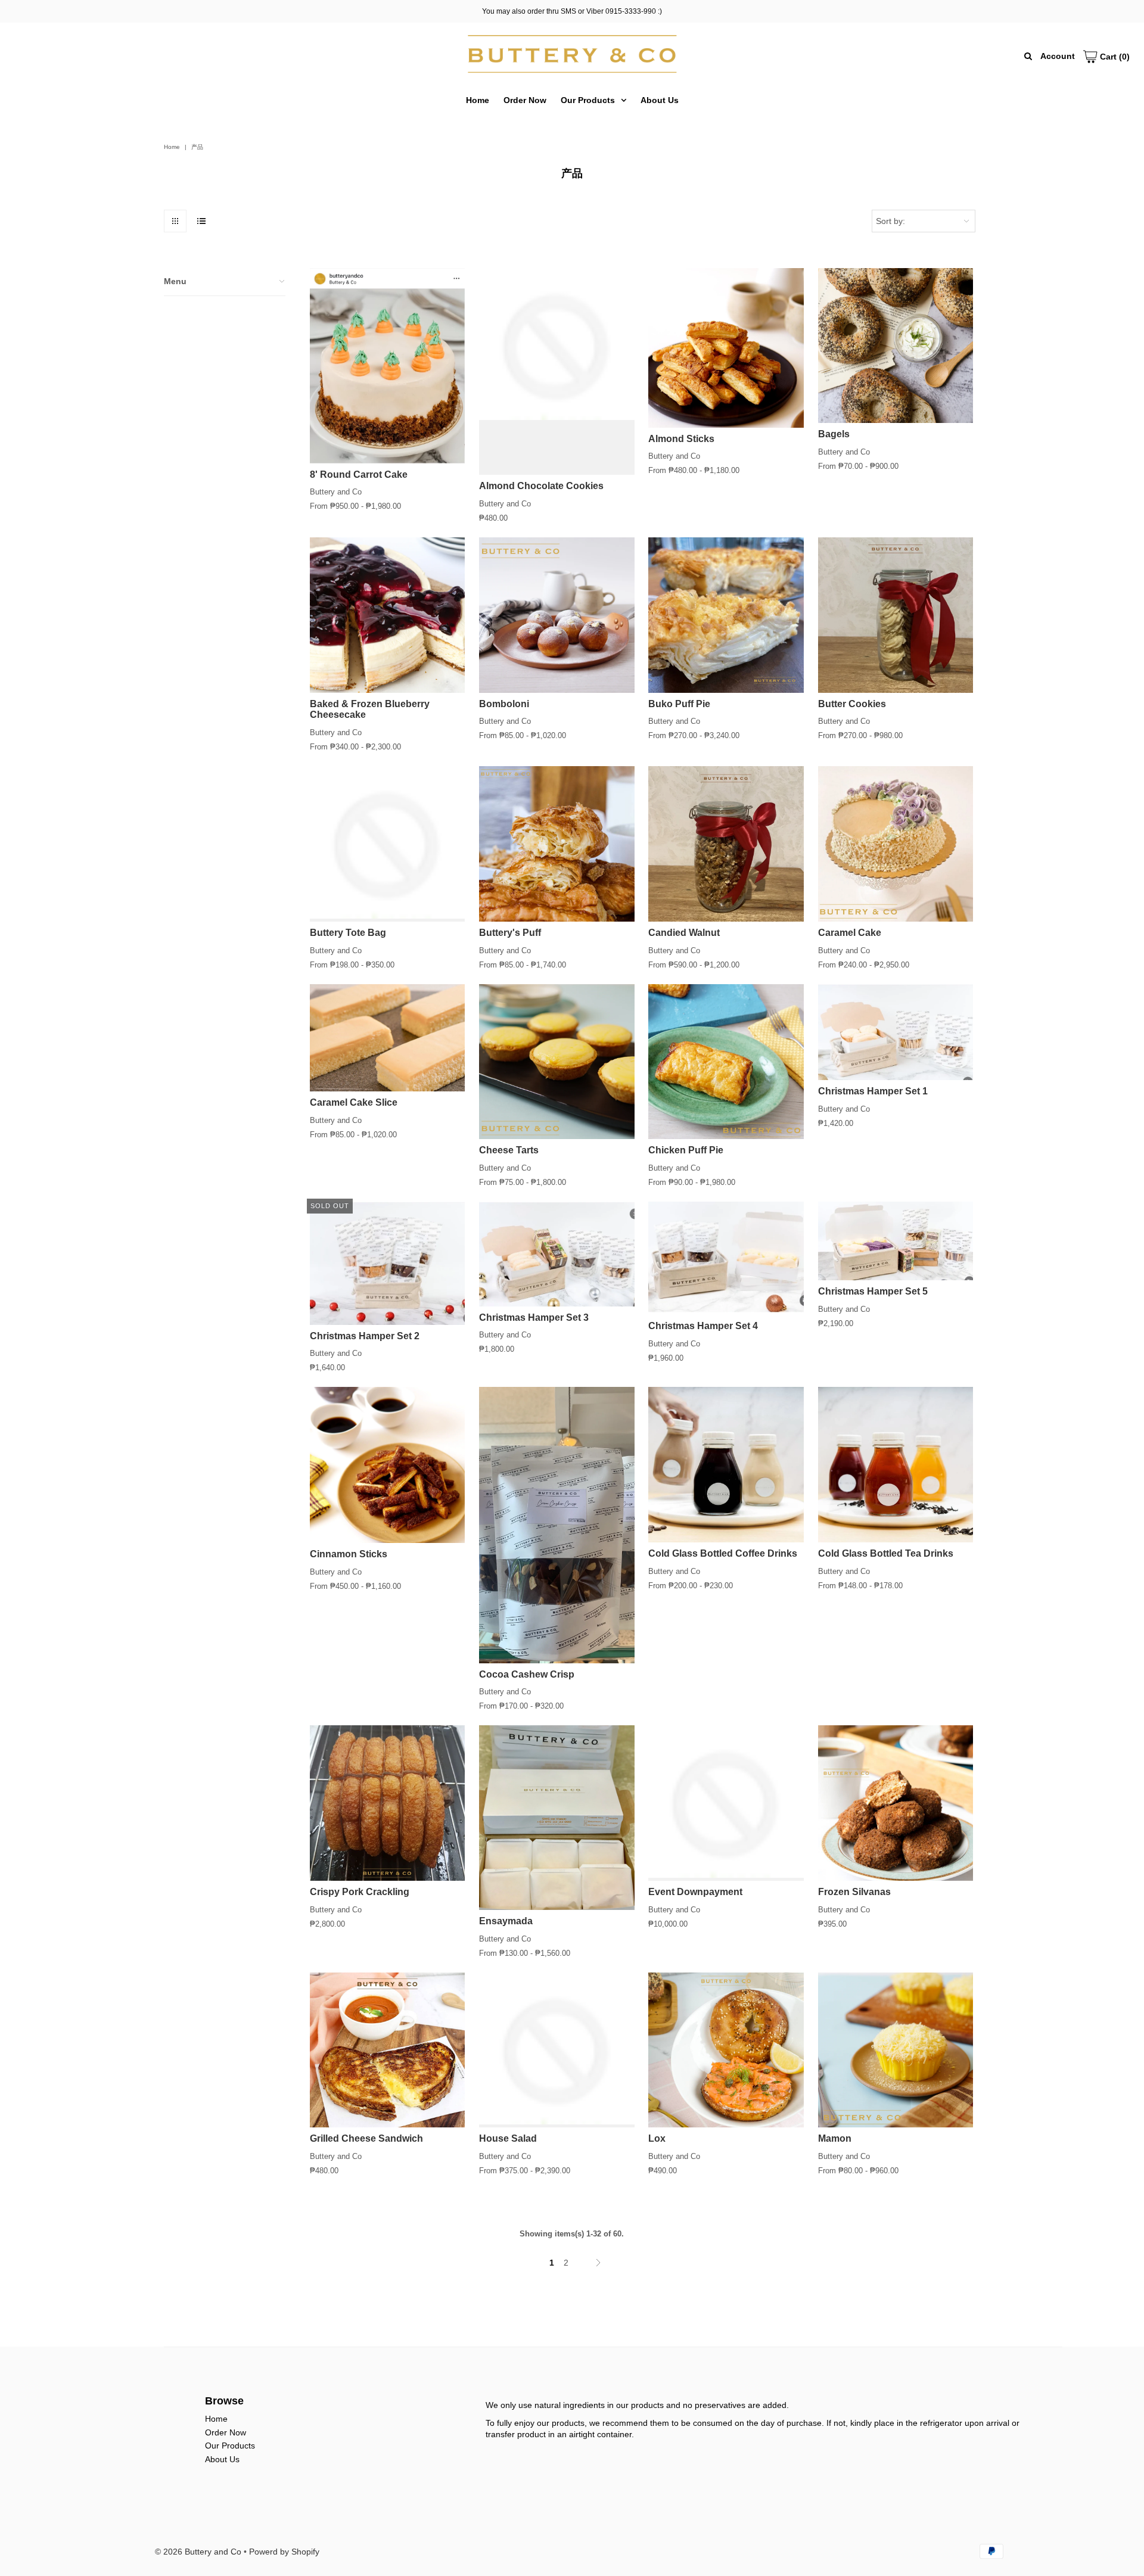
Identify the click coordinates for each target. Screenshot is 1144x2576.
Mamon (835, 2138)
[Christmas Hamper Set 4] (726, 1258)
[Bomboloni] (557, 615)
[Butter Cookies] (896, 615)
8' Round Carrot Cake (359, 475)
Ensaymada (506, 1921)
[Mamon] (896, 2050)
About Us (660, 100)
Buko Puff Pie (679, 704)
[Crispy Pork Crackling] (388, 1803)
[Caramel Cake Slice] (388, 1038)
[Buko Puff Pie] (726, 615)
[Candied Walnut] (726, 844)
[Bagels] (896, 346)
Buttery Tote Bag (348, 933)
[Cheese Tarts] (557, 1062)
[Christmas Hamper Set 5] (896, 1241)
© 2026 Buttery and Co (198, 2552)
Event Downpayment (695, 1892)
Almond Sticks (681, 439)
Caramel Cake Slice (354, 1102)
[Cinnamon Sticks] (388, 1465)
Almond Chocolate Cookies (541, 486)
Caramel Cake (850, 933)
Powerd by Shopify (284, 2552)
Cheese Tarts (509, 1150)
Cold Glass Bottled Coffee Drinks (723, 1553)
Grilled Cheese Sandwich (366, 2138)
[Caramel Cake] (896, 844)
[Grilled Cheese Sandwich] (388, 2050)
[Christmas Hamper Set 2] (388, 1263)
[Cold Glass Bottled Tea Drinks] (896, 1465)
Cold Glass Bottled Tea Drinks (886, 1553)
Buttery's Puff (510, 933)
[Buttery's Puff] (557, 844)
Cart (1114, 57)
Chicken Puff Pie (686, 1150)
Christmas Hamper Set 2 (365, 1336)
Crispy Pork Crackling (360, 1892)
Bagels (834, 434)
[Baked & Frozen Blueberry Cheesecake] (388, 615)
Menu (175, 281)
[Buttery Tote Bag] (388, 844)
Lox (657, 2138)
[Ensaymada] (557, 1818)
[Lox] (726, 2050)
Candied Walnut (684, 933)
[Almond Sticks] (726, 348)
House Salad (508, 2138)
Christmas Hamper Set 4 (703, 1326)
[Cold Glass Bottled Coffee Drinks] (726, 1465)
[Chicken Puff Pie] (726, 1062)
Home (478, 100)
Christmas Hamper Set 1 (873, 1091)
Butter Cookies (852, 704)
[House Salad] (557, 2050)
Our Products (588, 100)
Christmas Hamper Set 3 (534, 1317)
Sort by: (890, 221)
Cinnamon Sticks (349, 1554)
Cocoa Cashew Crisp (527, 1674)
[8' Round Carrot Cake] (388, 366)
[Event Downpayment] (726, 1803)
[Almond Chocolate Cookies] (557, 372)
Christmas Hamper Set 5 (873, 1291)
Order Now (525, 100)
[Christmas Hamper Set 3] (557, 1254)
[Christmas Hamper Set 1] (896, 1032)
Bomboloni (504, 704)
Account (1058, 56)
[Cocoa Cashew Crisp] (557, 1525)
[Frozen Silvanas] (896, 1803)
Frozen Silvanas (854, 1892)
